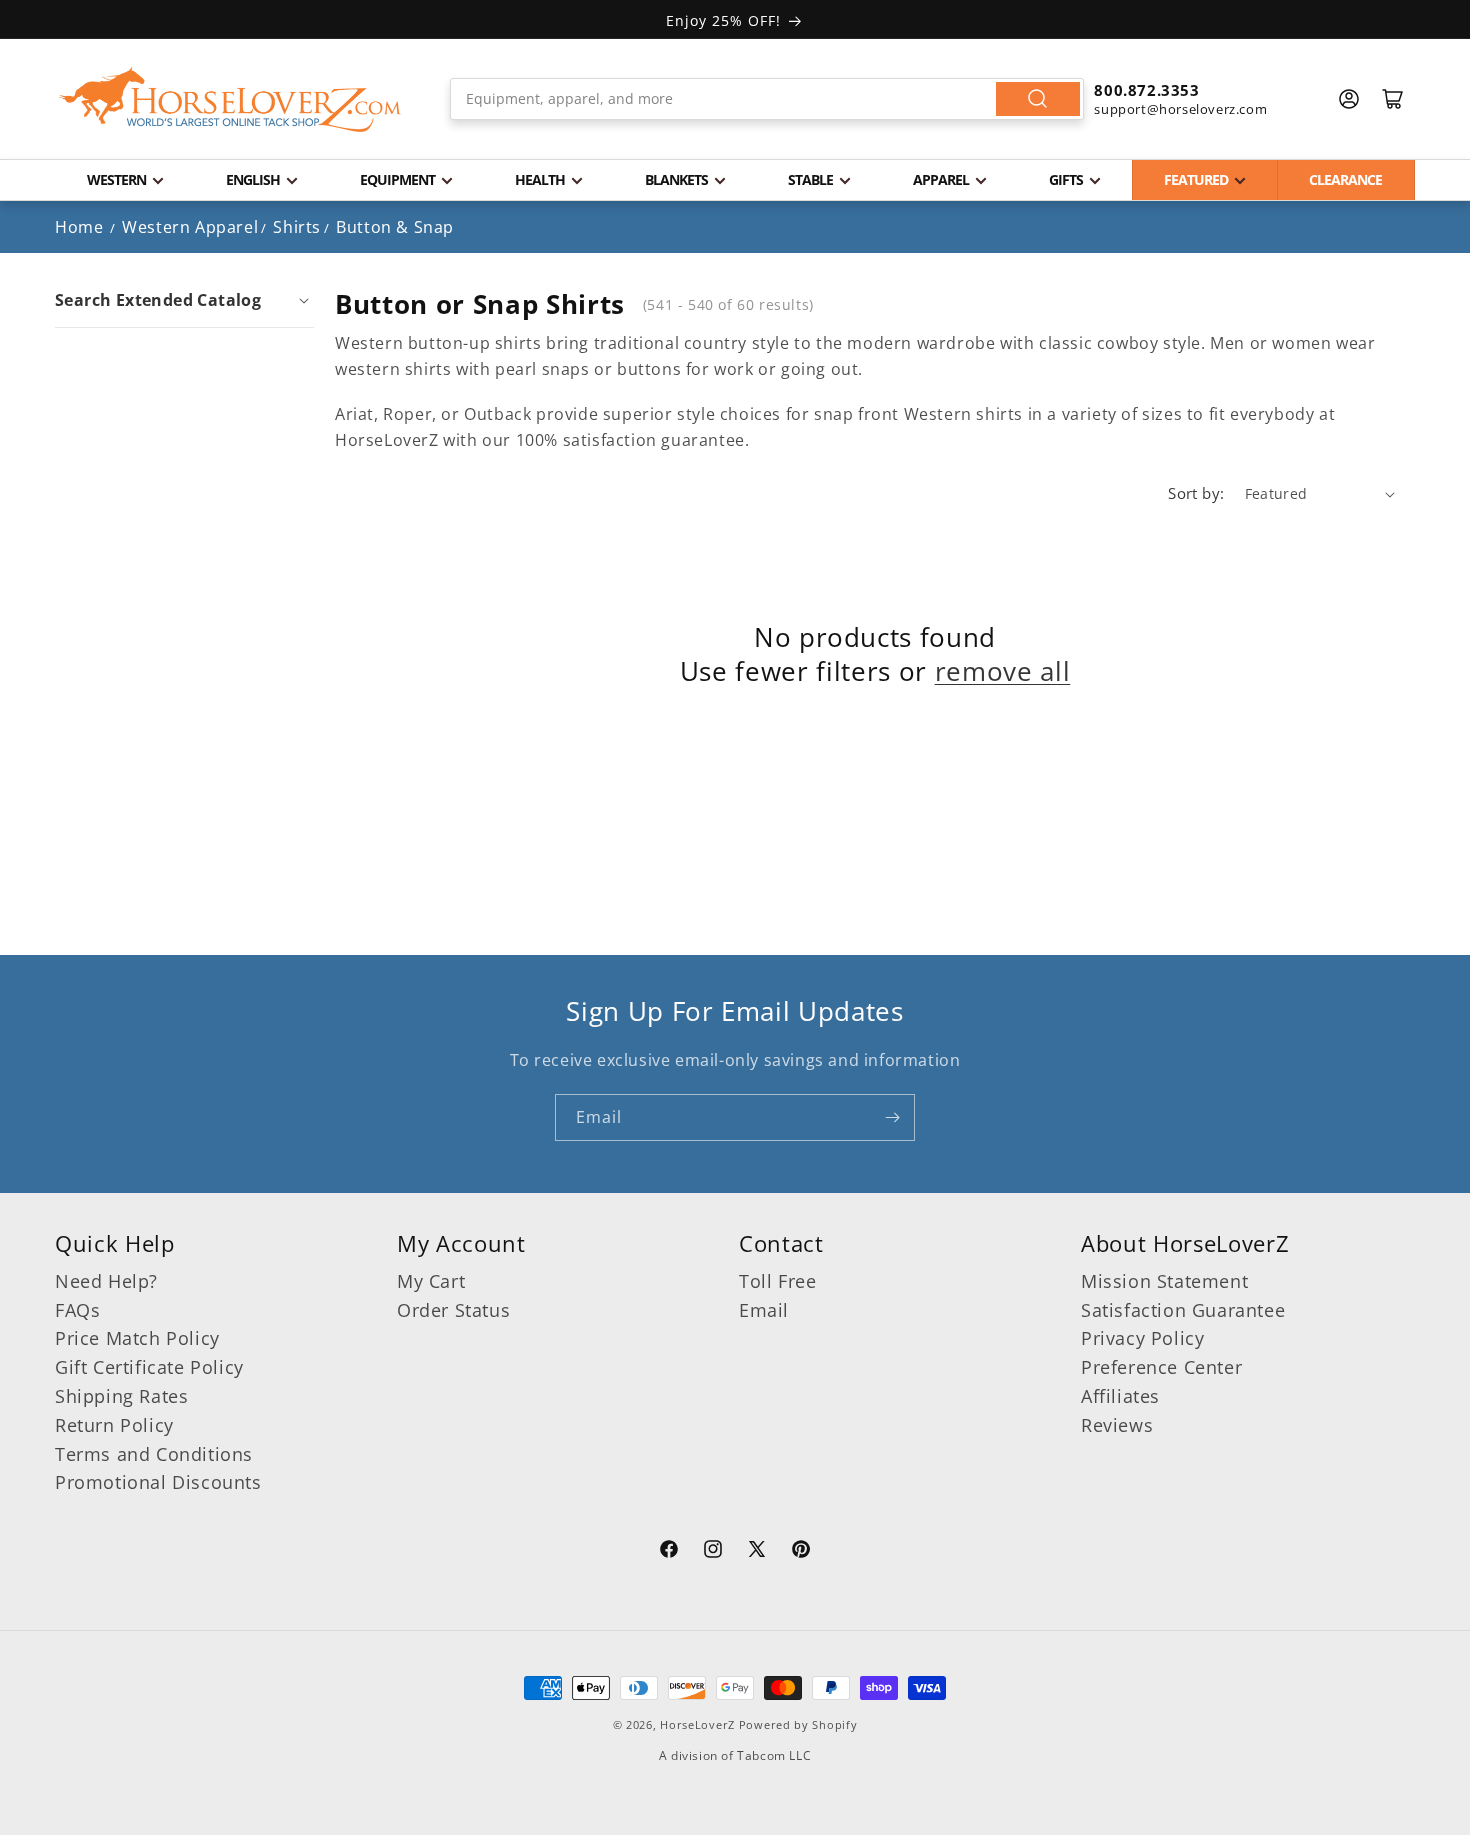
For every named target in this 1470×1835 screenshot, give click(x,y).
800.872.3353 (1146, 90)
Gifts (1066, 179)
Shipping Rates (121, 1396)
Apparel (941, 179)
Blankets (676, 179)
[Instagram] (713, 1552)
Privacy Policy (1142, 1338)
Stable (810, 179)
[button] (184, 300)
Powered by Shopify (798, 1724)
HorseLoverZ (697, 1724)
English (253, 179)
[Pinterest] (801, 1552)
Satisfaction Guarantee (1183, 1310)
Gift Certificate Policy (149, 1367)
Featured (1196, 179)
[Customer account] (1349, 99)
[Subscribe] (892, 1117)
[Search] (1038, 99)
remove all (1003, 672)
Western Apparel (190, 227)
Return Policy (114, 1425)
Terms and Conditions (154, 1454)
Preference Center (1161, 1367)
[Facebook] (669, 1552)
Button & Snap (395, 227)
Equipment (397, 179)
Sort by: (1196, 493)
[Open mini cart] (1393, 99)
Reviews (1117, 1425)
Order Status (453, 1310)
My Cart (431, 1281)
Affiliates (1120, 1396)
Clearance (1345, 179)
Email (764, 1310)
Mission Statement (1164, 1281)
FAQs (77, 1310)
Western (116, 179)
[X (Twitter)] (757, 1552)
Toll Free (777, 1281)
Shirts (297, 227)
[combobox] (767, 99)
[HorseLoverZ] (230, 99)
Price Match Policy (137, 1338)
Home (79, 227)
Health (540, 179)
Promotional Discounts (158, 1482)
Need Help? (106, 1281)
